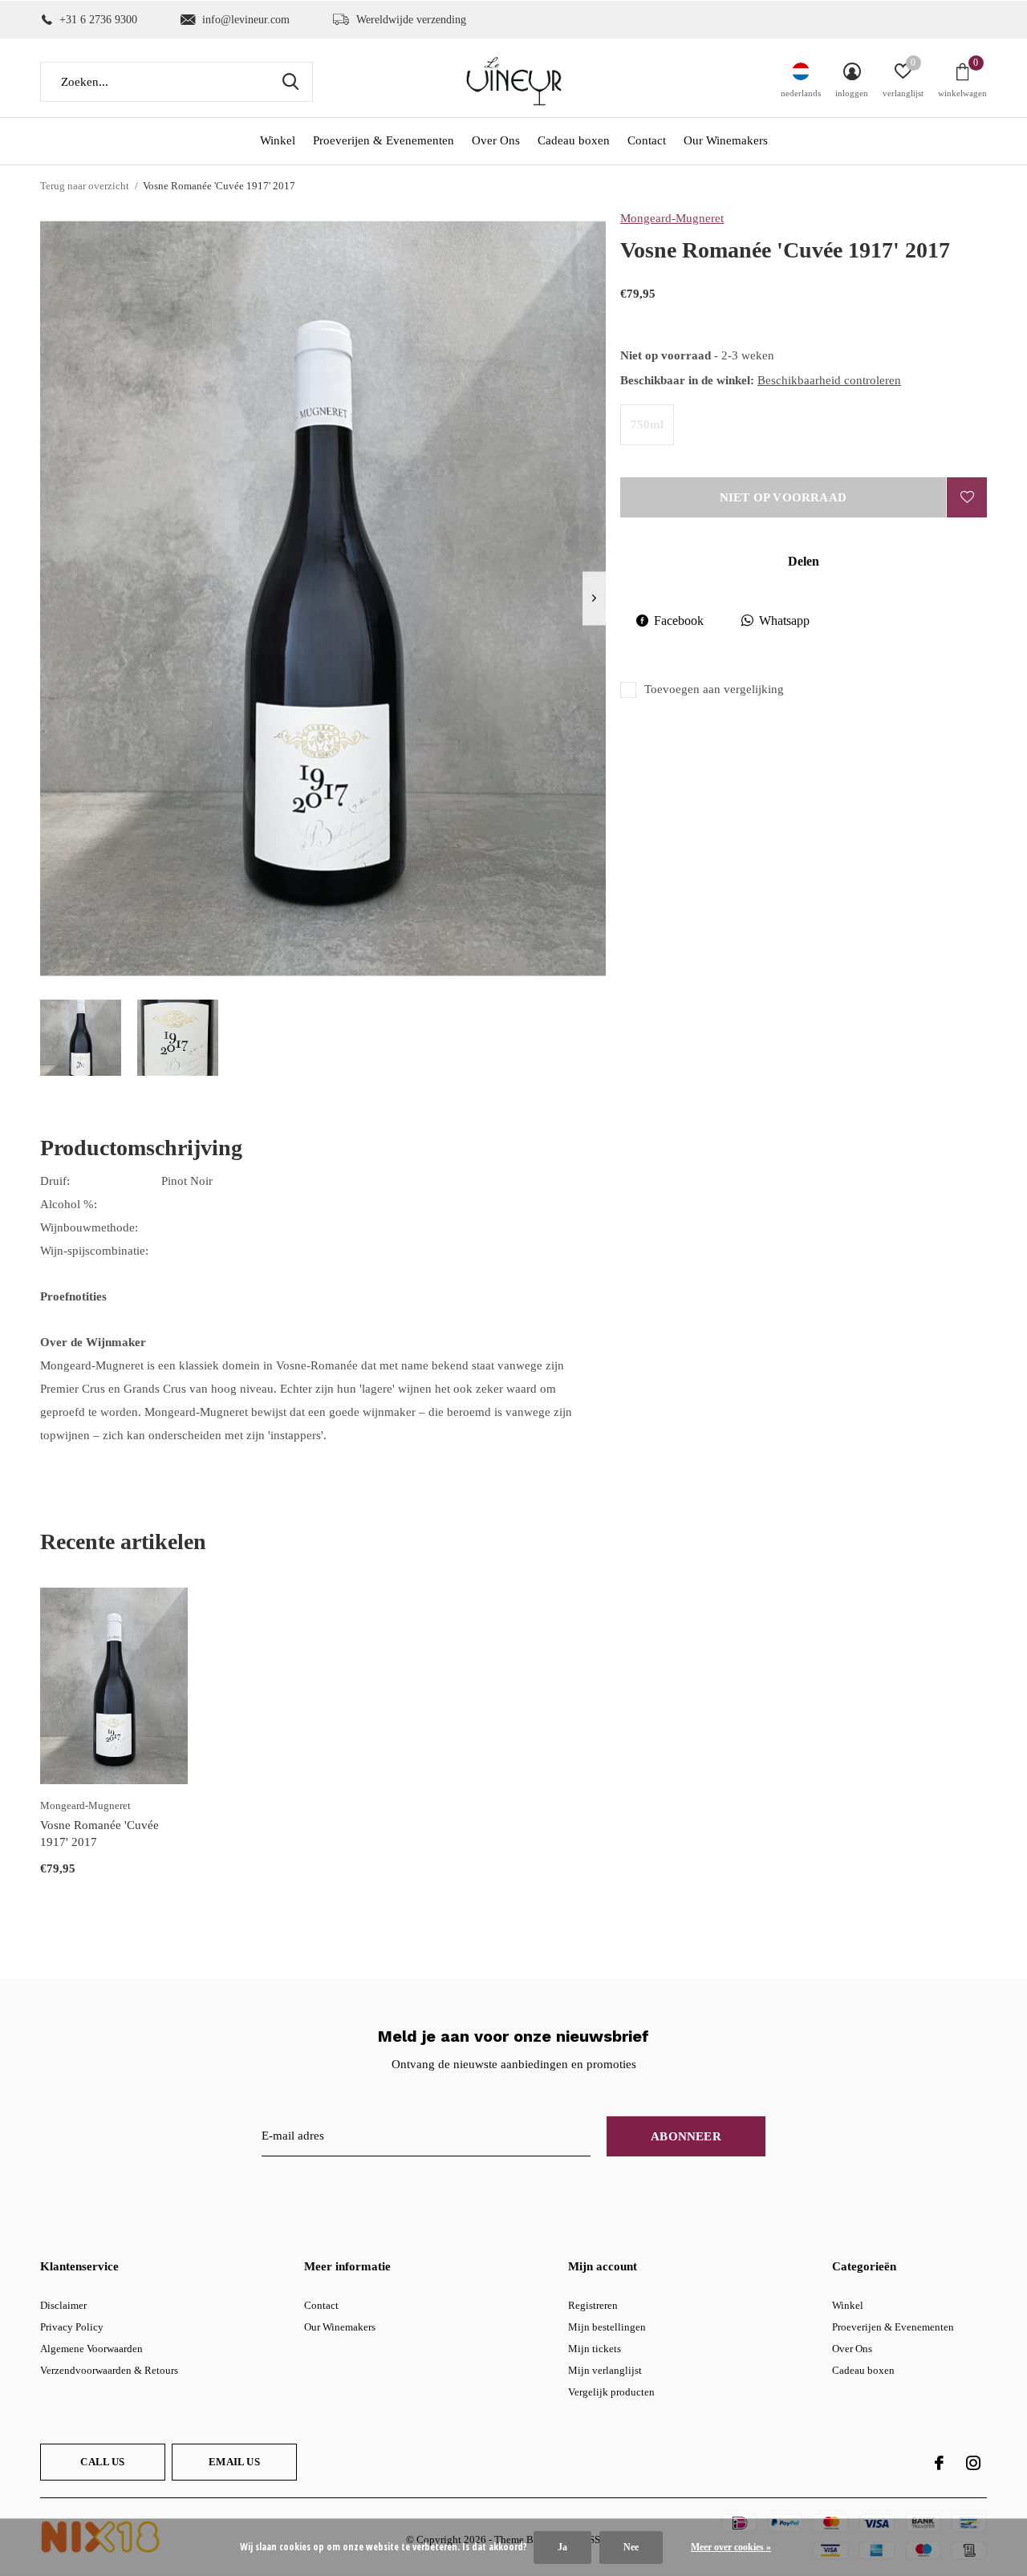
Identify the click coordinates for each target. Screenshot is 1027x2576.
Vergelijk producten (611, 2392)
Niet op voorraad (783, 497)
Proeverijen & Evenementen (384, 140)
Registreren (593, 2305)
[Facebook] (939, 2463)
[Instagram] (973, 2463)
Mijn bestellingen (607, 2327)
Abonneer (686, 2136)
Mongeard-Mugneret (672, 218)
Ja (562, 2547)
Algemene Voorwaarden (91, 2349)
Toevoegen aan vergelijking (714, 689)
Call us (102, 2462)
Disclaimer (63, 2305)
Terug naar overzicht (85, 186)
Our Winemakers (726, 140)
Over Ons (496, 140)
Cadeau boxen (574, 140)
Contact (647, 140)
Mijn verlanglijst (605, 2370)
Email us (234, 2462)
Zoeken (290, 82)
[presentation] (594, 598)
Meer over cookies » (731, 2547)
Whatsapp (784, 621)
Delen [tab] (804, 561)
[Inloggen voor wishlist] (967, 497)
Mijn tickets (595, 2349)
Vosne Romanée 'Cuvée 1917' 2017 (99, 1834)
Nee (631, 2547)
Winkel (278, 140)
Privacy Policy (72, 2327)
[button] (81, 1038)
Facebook (679, 621)
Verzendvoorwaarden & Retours (109, 2370)
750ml (647, 424)
